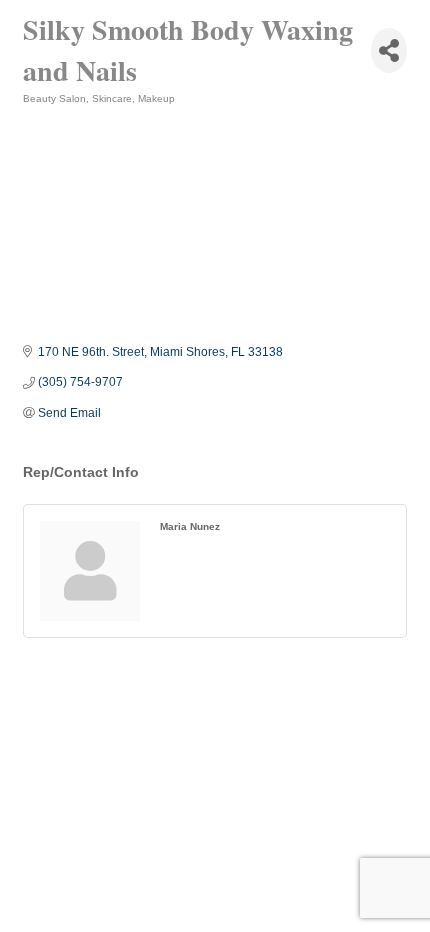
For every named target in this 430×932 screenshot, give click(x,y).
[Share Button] (389, 50)
